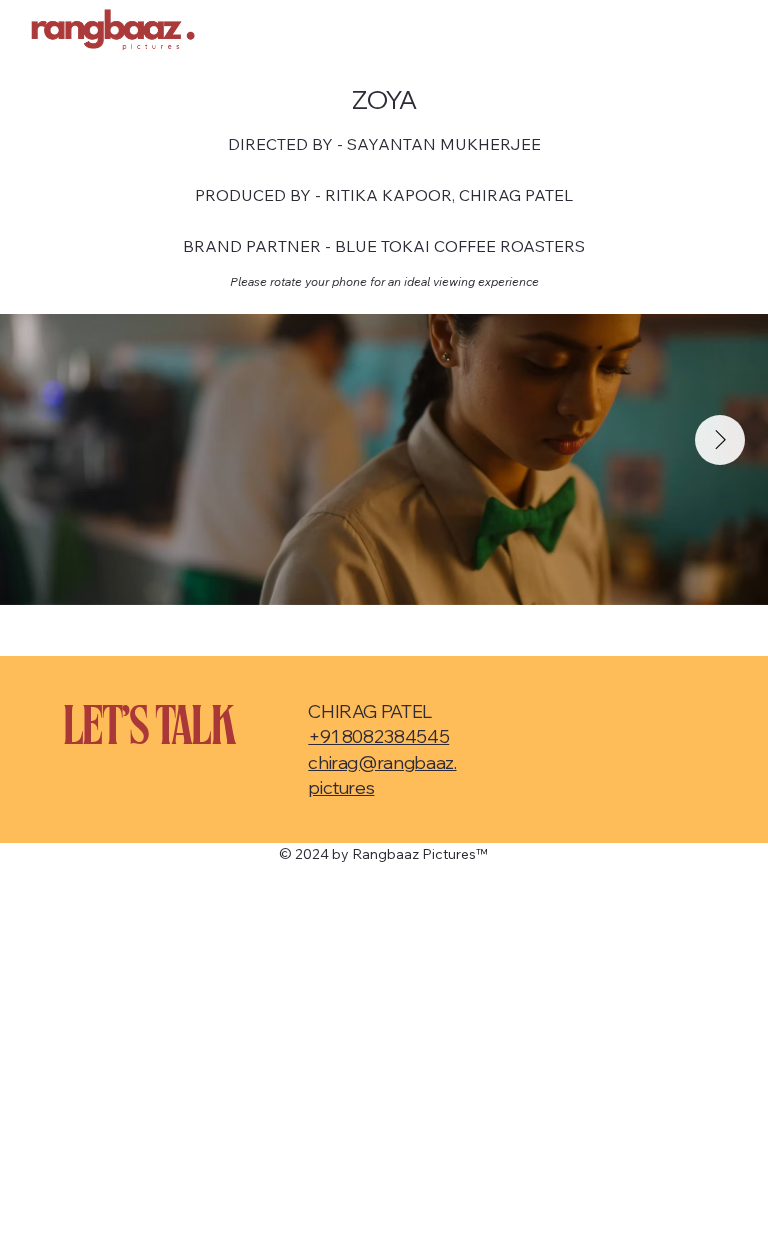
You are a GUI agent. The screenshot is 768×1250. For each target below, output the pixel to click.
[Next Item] (720, 440)
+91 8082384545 (378, 736)
